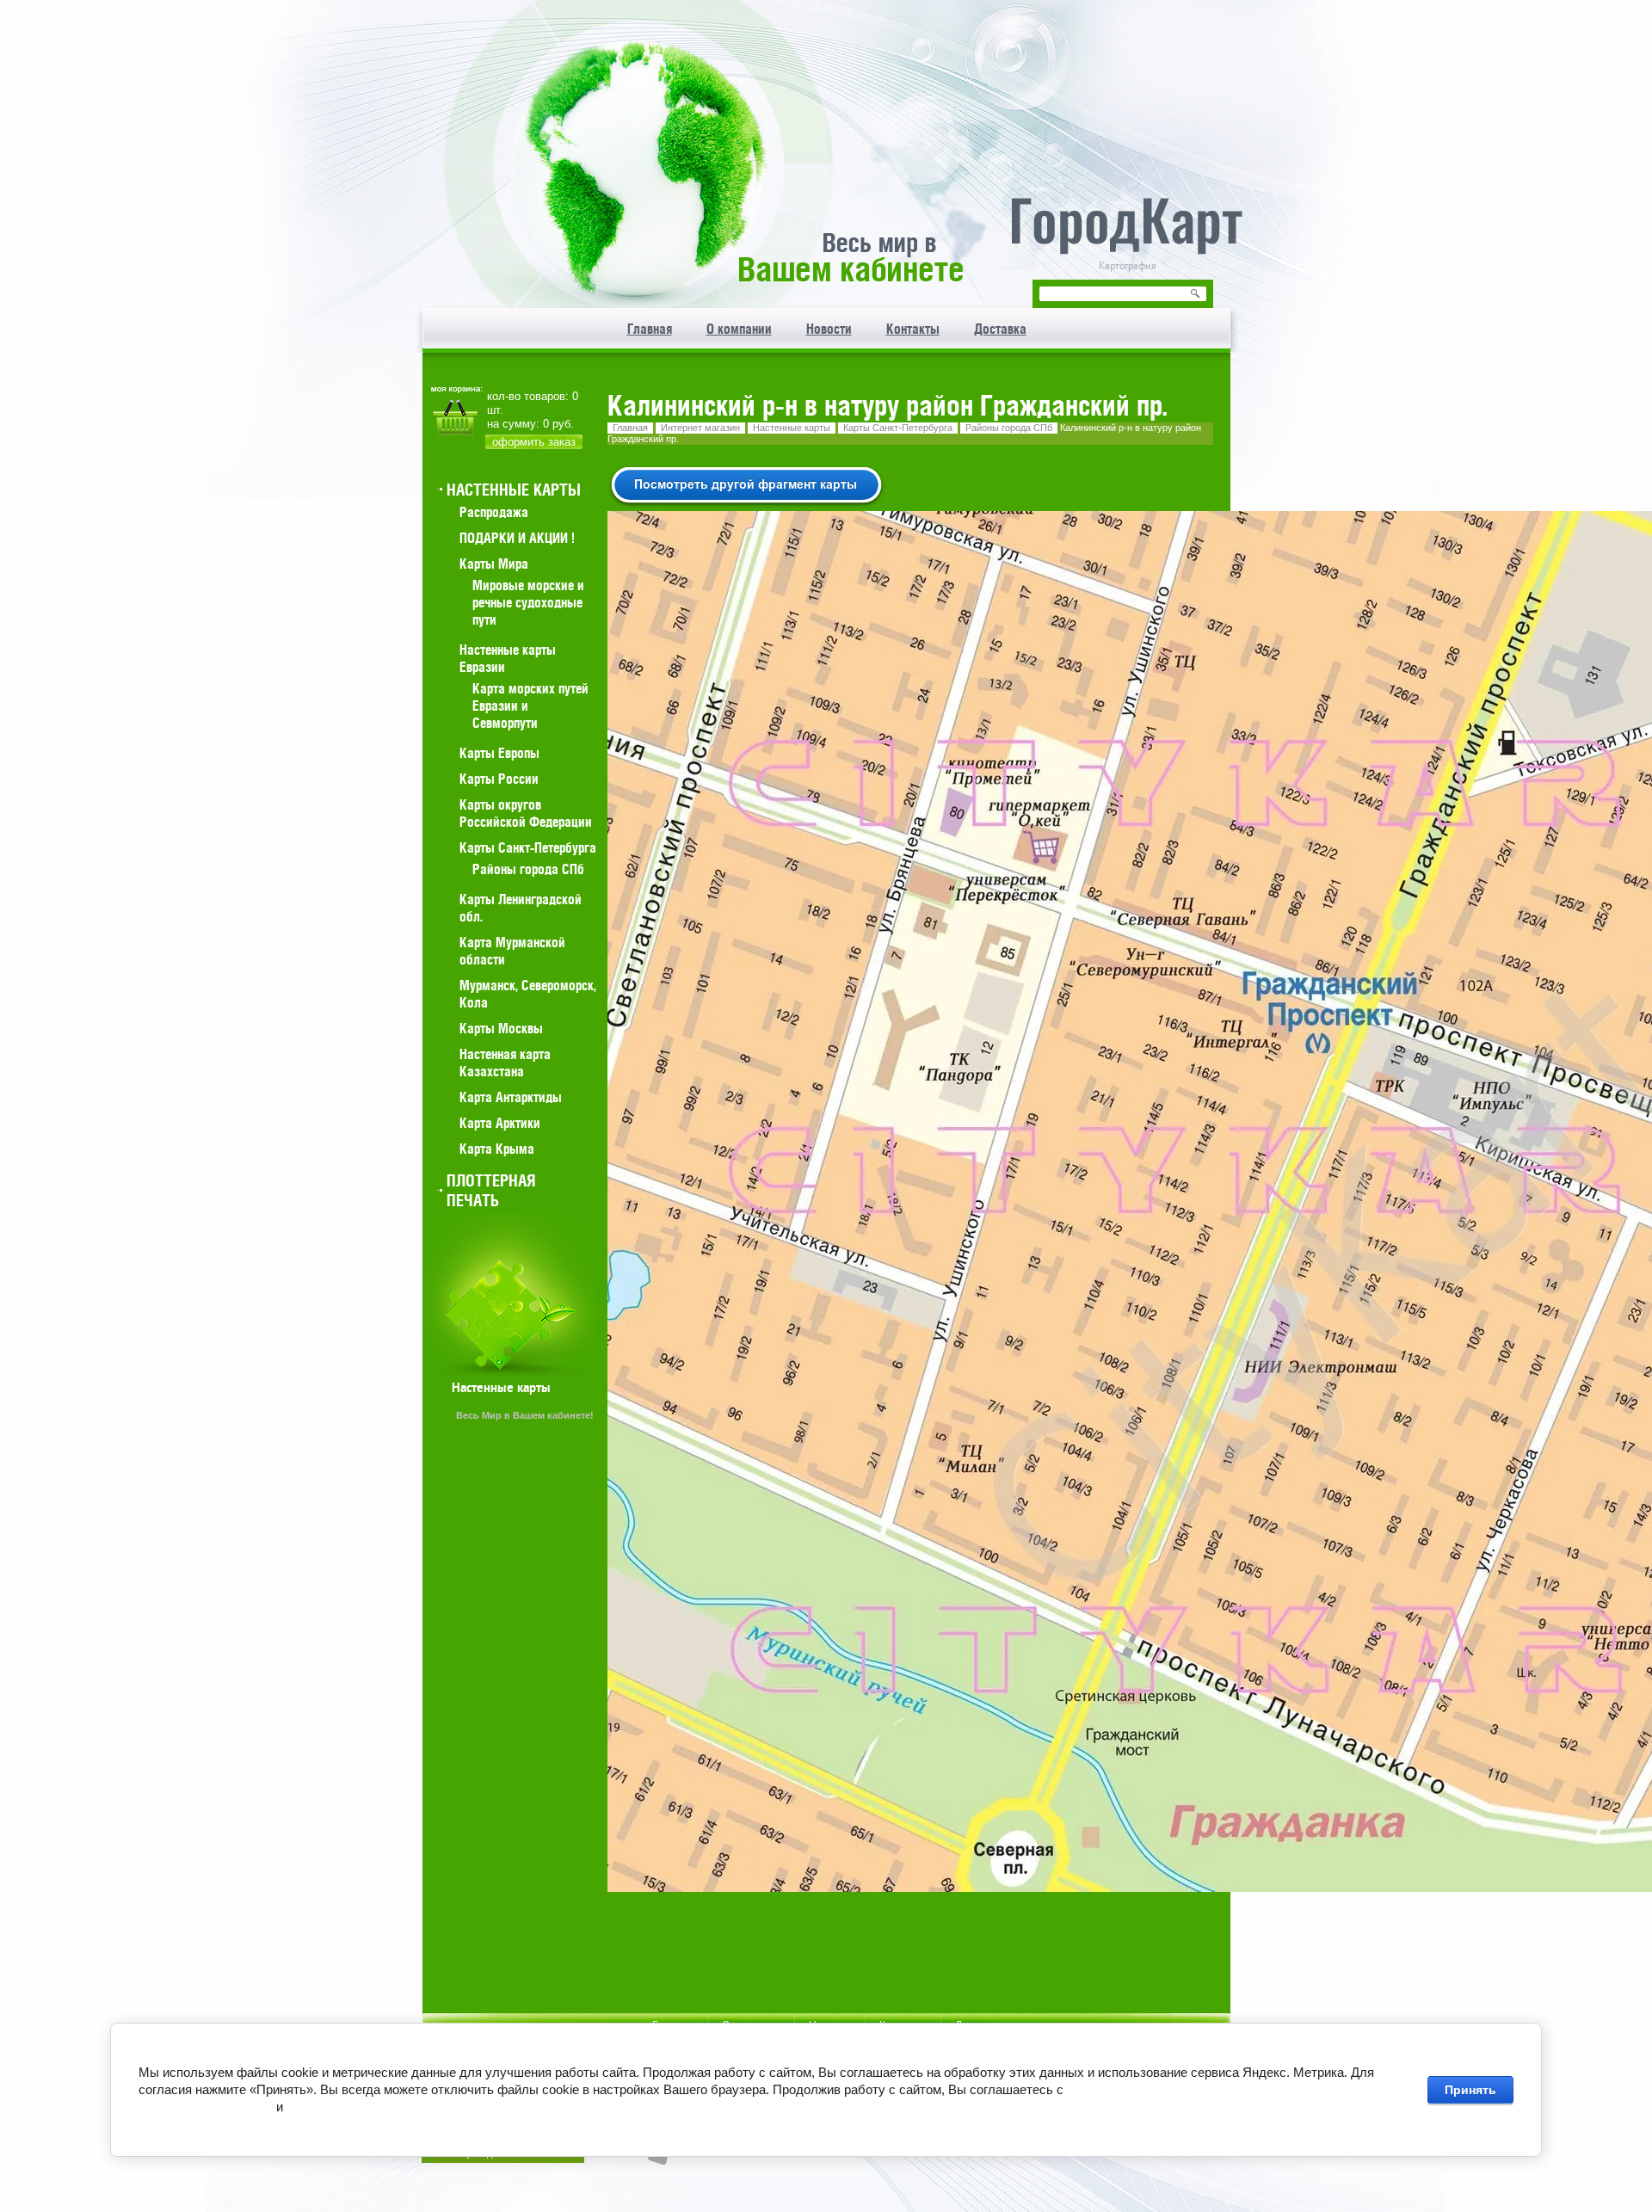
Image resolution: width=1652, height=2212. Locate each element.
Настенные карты (792, 428)
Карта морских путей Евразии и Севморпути (530, 705)
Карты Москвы (501, 1028)
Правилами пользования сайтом (382, 2107)
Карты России (499, 779)
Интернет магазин (700, 428)
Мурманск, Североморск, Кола (528, 994)
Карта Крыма (497, 1149)
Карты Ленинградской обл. (521, 908)
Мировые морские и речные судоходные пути (528, 602)
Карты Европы (499, 753)
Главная (630, 428)
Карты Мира (494, 564)
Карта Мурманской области (512, 951)
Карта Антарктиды (511, 1097)
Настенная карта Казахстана (505, 1063)
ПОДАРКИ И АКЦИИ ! (517, 538)
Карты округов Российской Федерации (526, 813)
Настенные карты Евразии (508, 658)
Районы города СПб (1009, 428)
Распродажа (494, 512)
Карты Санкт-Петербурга (898, 428)
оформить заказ (534, 442)
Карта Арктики (500, 1123)
